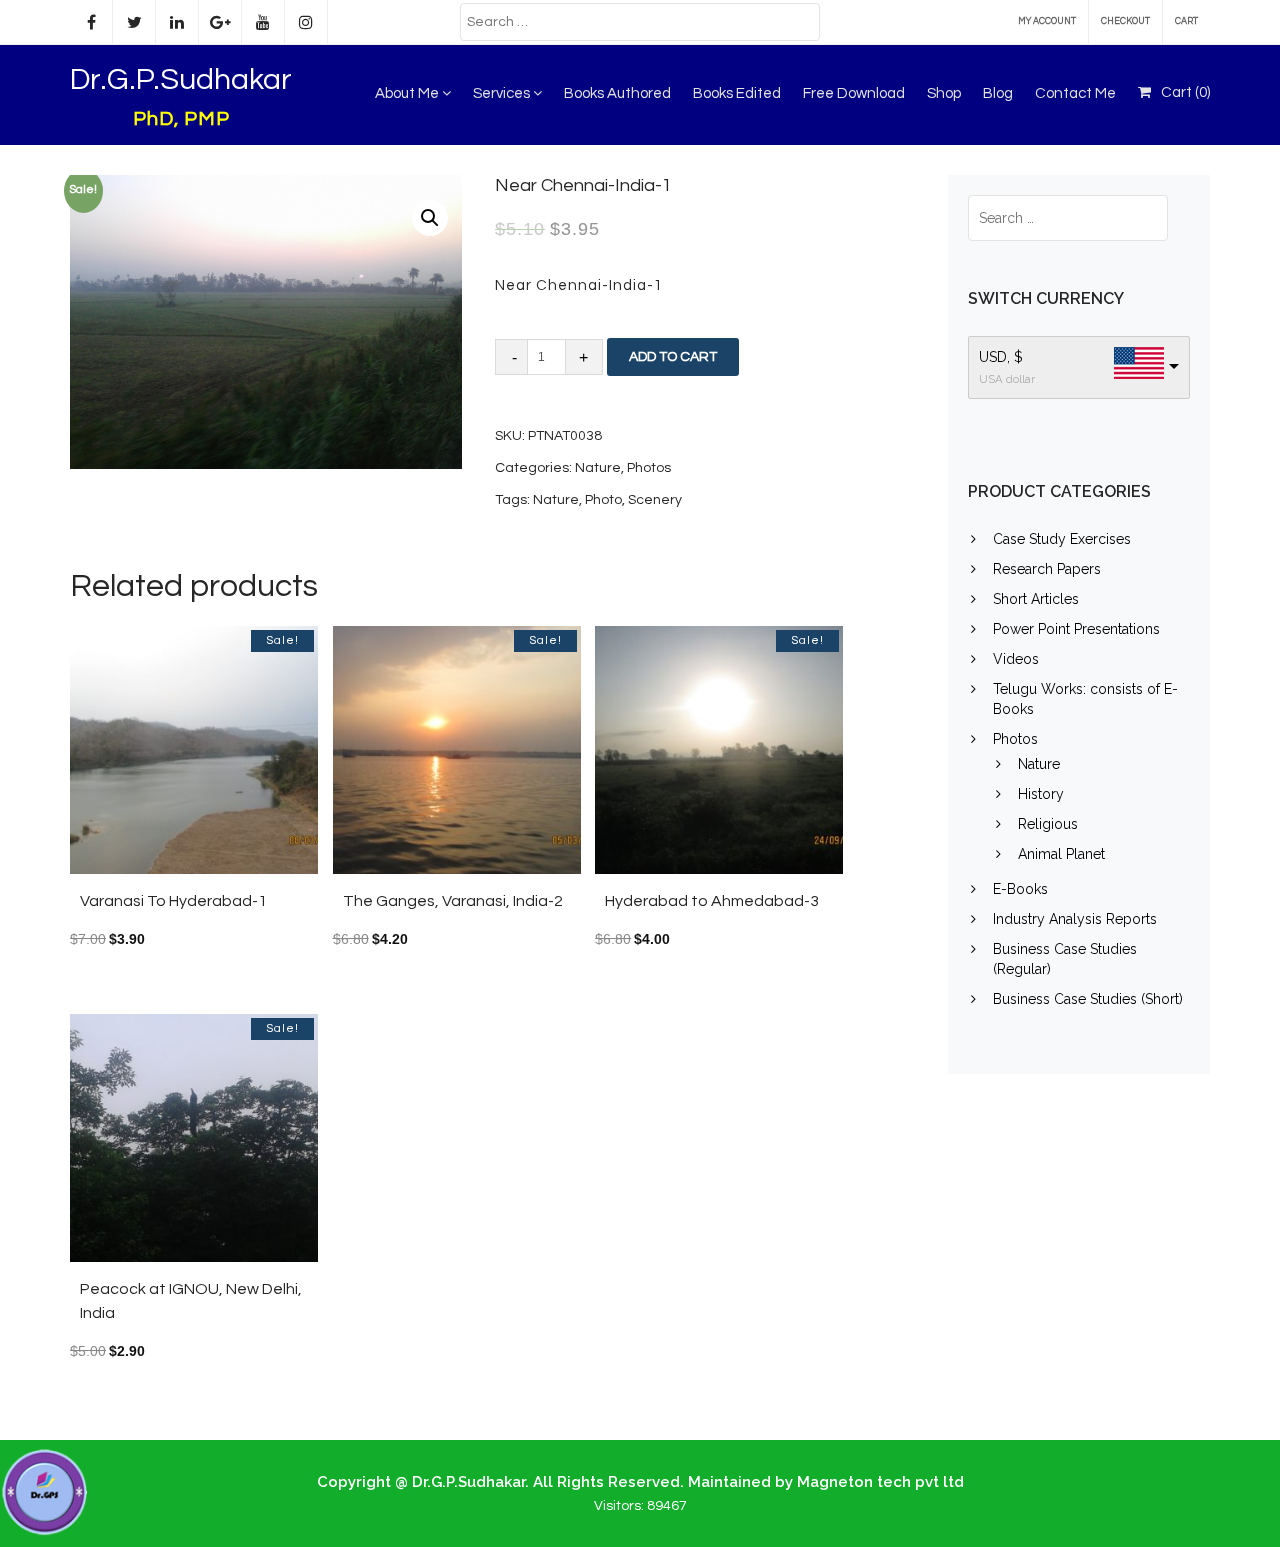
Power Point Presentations (1076, 629)
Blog (998, 93)
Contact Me (1075, 93)
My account (1047, 21)
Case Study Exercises (1062, 539)
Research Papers (1047, 569)
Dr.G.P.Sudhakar (181, 79)
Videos (1016, 659)
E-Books (1020, 889)
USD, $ (1001, 357)
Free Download (854, 93)
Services (503, 93)
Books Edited (737, 93)
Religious (1048, 824)
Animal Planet (1061, 854)
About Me (408, 93)
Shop (944, 93)
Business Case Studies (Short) (1088, 999)
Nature (598, 468)
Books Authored (617, 93)
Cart (1186, 21)
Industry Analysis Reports (1075, 919)
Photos (649, 468)
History (1041, 794)
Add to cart (673, 357)
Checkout (1125, 21)
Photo (603, 500)
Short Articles (1036, 599)
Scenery (655, 500)
